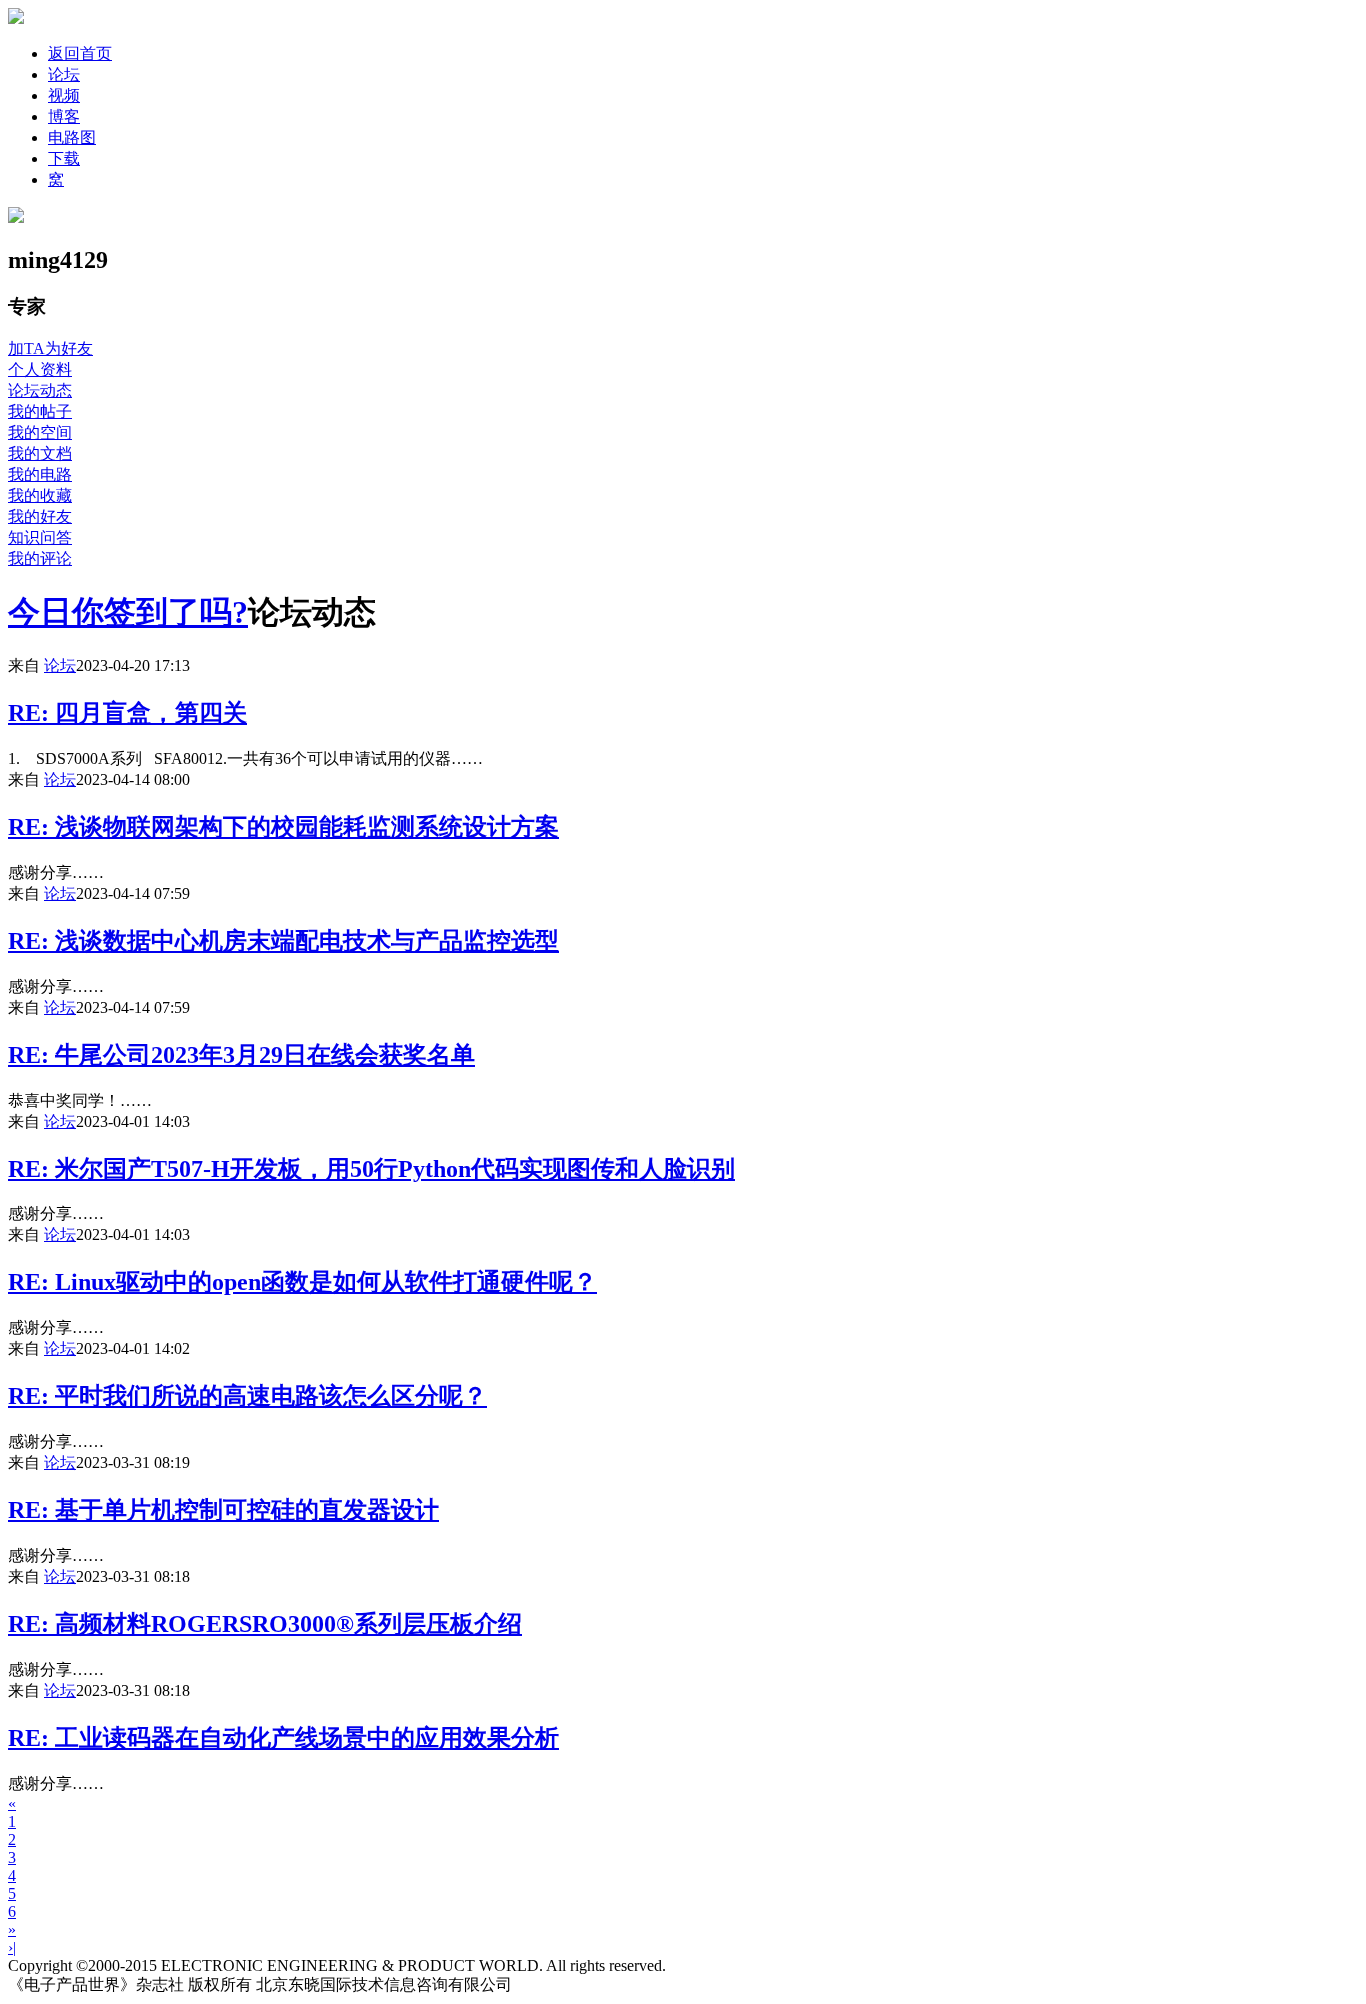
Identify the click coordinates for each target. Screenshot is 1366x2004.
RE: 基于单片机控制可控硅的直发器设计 (223, 1510)
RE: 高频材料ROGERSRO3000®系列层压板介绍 (265, 1624)
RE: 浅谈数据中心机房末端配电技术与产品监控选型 (283, 941)
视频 (64, 95)
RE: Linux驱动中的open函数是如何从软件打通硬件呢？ (302, 1282)
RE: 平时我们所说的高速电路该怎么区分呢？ (247, 1396)
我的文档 (40, 453)
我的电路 (40, 474)
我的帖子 (40, 411)
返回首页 (80, 53)
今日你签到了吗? (128, 612)
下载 (64, 158)
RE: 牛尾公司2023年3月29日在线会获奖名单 (241, 1055)
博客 (64, 116)
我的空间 (40, 432)
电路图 (72, 137)
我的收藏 (40, 495)
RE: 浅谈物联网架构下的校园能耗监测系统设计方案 (283, 827)
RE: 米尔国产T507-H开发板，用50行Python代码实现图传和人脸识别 (371, 1169)
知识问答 (40, 537)
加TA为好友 (50, 348)
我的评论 (40, 558)
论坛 (64, 74)
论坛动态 (40, 390)
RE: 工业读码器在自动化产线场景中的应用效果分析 (283, 1738)
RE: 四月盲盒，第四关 (127, 713)
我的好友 (40, 516)
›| (12, 1947)
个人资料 (40, 369)
